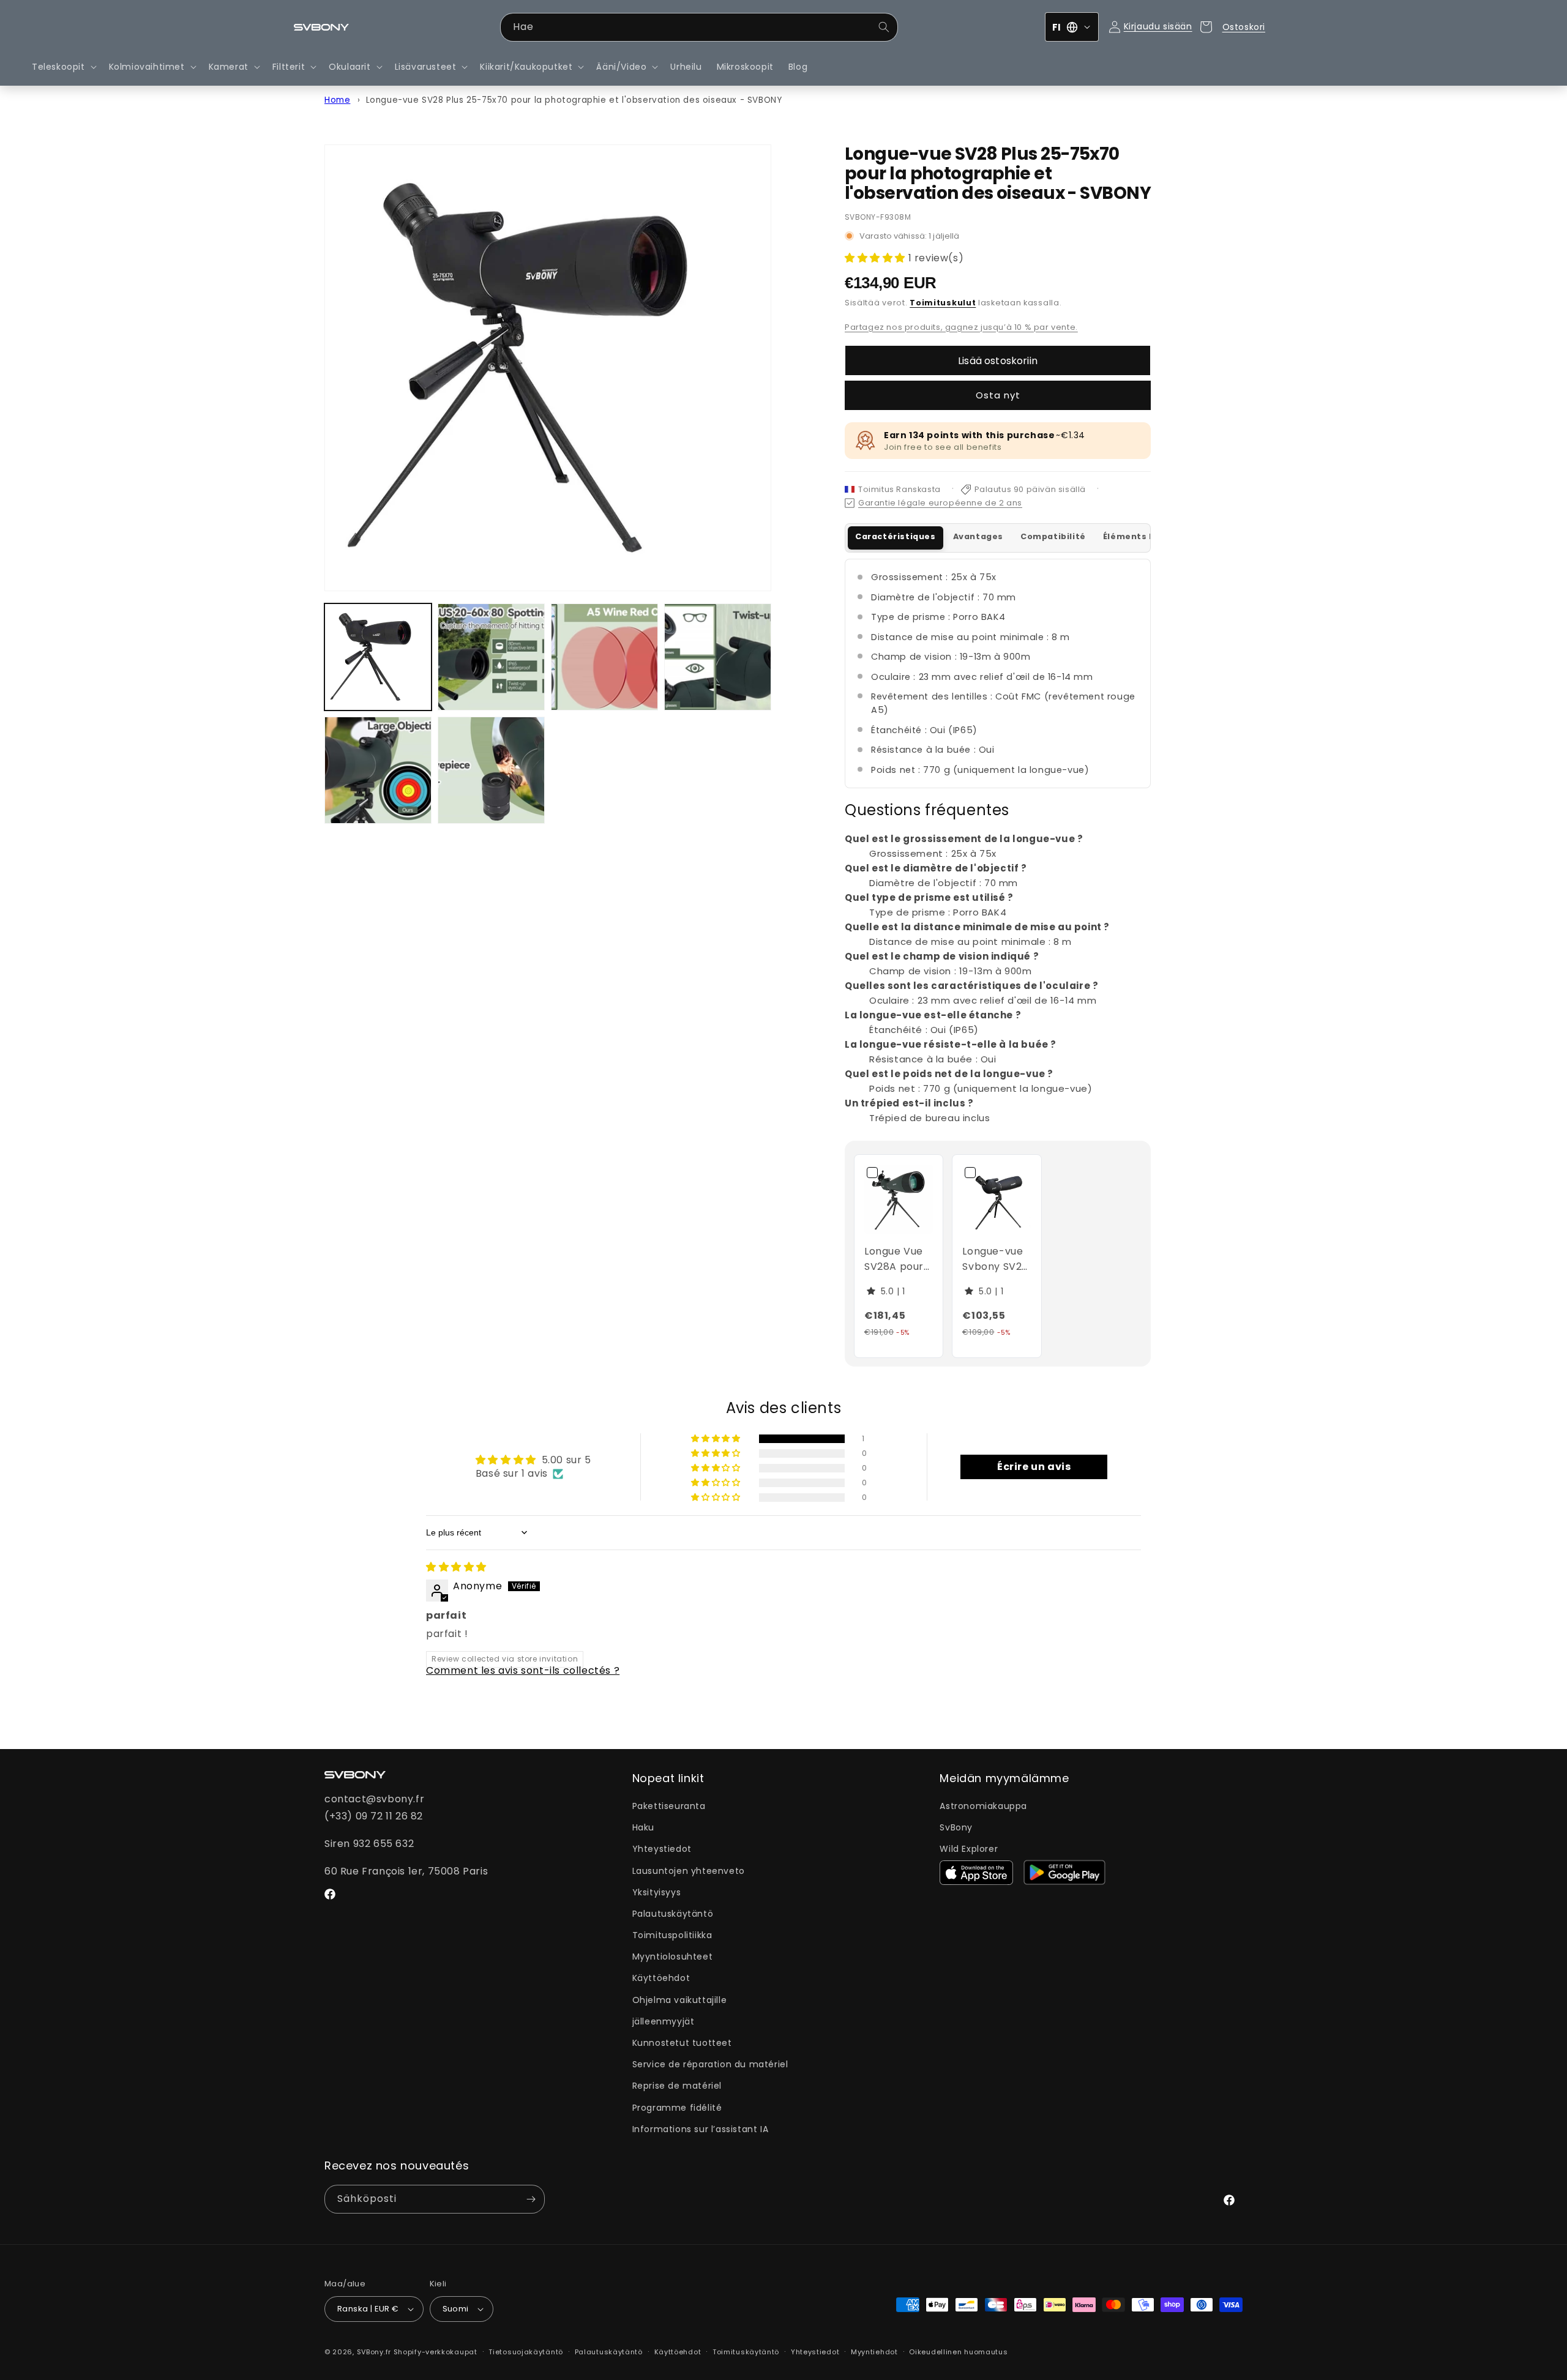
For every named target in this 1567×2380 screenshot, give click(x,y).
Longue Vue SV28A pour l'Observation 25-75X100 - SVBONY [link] (899, 1259)
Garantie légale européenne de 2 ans (940, 503)
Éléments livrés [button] (1139, 536)
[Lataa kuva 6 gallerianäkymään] (491, 770)
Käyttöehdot (661, 1978)
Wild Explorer (969, 1849)
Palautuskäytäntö (673, 1914)
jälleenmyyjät (664, 2021)
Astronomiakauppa (983, 1806)
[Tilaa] (531, 2199)
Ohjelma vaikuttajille (680, 2000)
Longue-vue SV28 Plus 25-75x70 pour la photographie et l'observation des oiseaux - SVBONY (574, 100)
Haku (643, 1827)
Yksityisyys (657, 1892)
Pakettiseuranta (669, 1806)
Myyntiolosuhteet (673, 1957)
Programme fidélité (677, 2108)
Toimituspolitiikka (672, 1935)
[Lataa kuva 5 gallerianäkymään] (378, 770)
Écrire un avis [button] (1034, 1467)
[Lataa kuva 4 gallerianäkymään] (718, 657)
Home (337, 100)
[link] (899, 1199)
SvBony (956, 1827)
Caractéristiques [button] (896, 536)
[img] (456, 1567)
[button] (63, 67)
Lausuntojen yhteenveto (689, 1871)
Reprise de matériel (677, 2086)
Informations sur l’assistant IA (701, 2129)
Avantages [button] (978, 536)
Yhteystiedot (662, 1849)
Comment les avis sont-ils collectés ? (523, 1670)
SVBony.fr (374, 2352)
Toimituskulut (943, 303)
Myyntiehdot (874, 2352)
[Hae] (884, 27)
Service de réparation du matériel (710, 2064)
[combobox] (699, 27)
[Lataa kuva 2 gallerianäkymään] (491, 657)
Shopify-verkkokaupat (436, 2352)
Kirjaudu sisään (1158, 26)
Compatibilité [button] (1053, 536)
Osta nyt (998, 395)
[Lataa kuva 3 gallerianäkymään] (604, 657)
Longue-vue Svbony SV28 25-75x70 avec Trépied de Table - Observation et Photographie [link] (997, 1259)
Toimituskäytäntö (746, 2352)
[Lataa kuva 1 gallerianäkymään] (378, 657)
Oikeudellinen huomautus (958, 2352)
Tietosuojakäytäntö (526, 2352)
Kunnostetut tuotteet (682, 2043)
